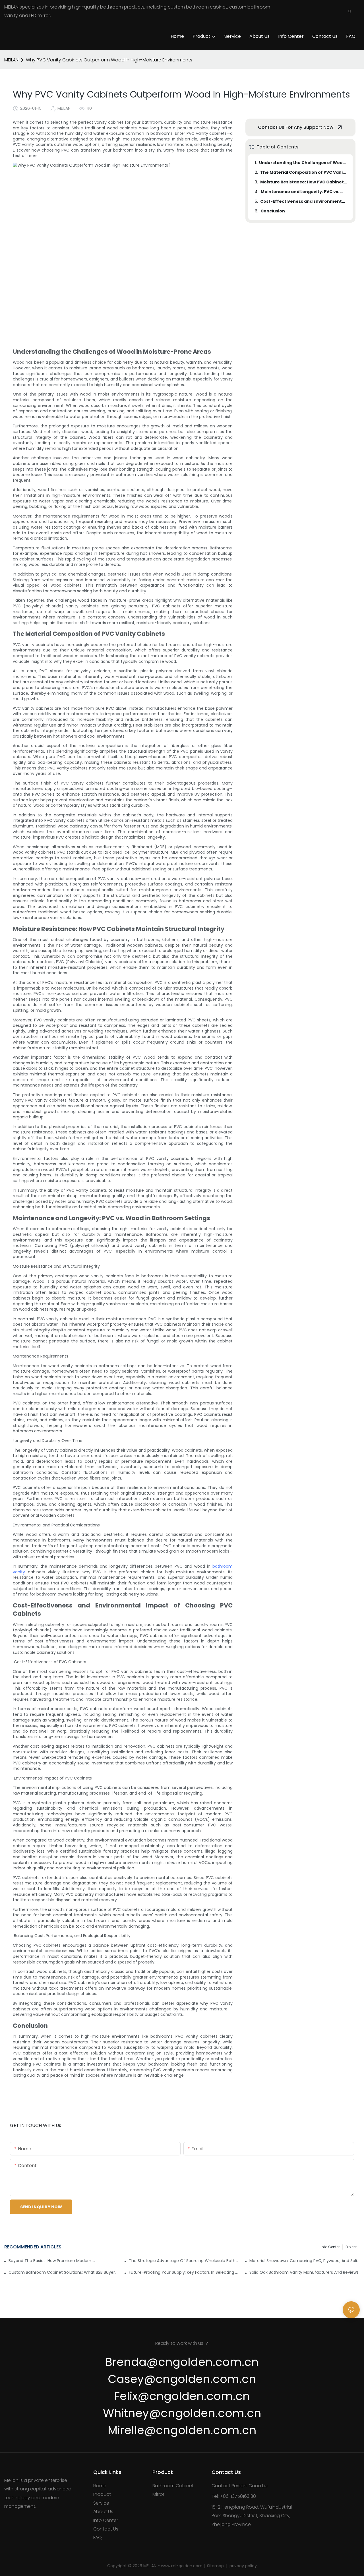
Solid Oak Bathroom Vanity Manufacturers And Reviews (304, 2272)
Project (351, 2247)
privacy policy (243, 2566)
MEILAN (11, 60)
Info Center (330, 2247)
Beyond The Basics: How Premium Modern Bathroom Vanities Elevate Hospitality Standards (52, 2261)
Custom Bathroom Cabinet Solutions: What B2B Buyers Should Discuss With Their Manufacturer (64, 2272)
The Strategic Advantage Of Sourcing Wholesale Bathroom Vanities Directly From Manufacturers (184, 2261)
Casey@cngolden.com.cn (182, 2379)
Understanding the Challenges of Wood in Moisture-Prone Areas (303, 163)
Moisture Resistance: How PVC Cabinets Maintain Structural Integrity (304, 182)
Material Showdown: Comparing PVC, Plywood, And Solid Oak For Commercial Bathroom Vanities (305, 2261)
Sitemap (216, 2566)
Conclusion (273, 211)
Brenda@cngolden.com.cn (182, 2362)
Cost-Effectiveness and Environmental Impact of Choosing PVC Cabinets (304, 201)
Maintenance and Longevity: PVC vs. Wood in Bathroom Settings (304, 192)
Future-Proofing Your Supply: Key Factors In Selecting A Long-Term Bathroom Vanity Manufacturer (184, 2272)
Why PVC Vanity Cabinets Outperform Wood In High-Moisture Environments (109, 60)
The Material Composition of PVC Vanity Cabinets (304, 172)
